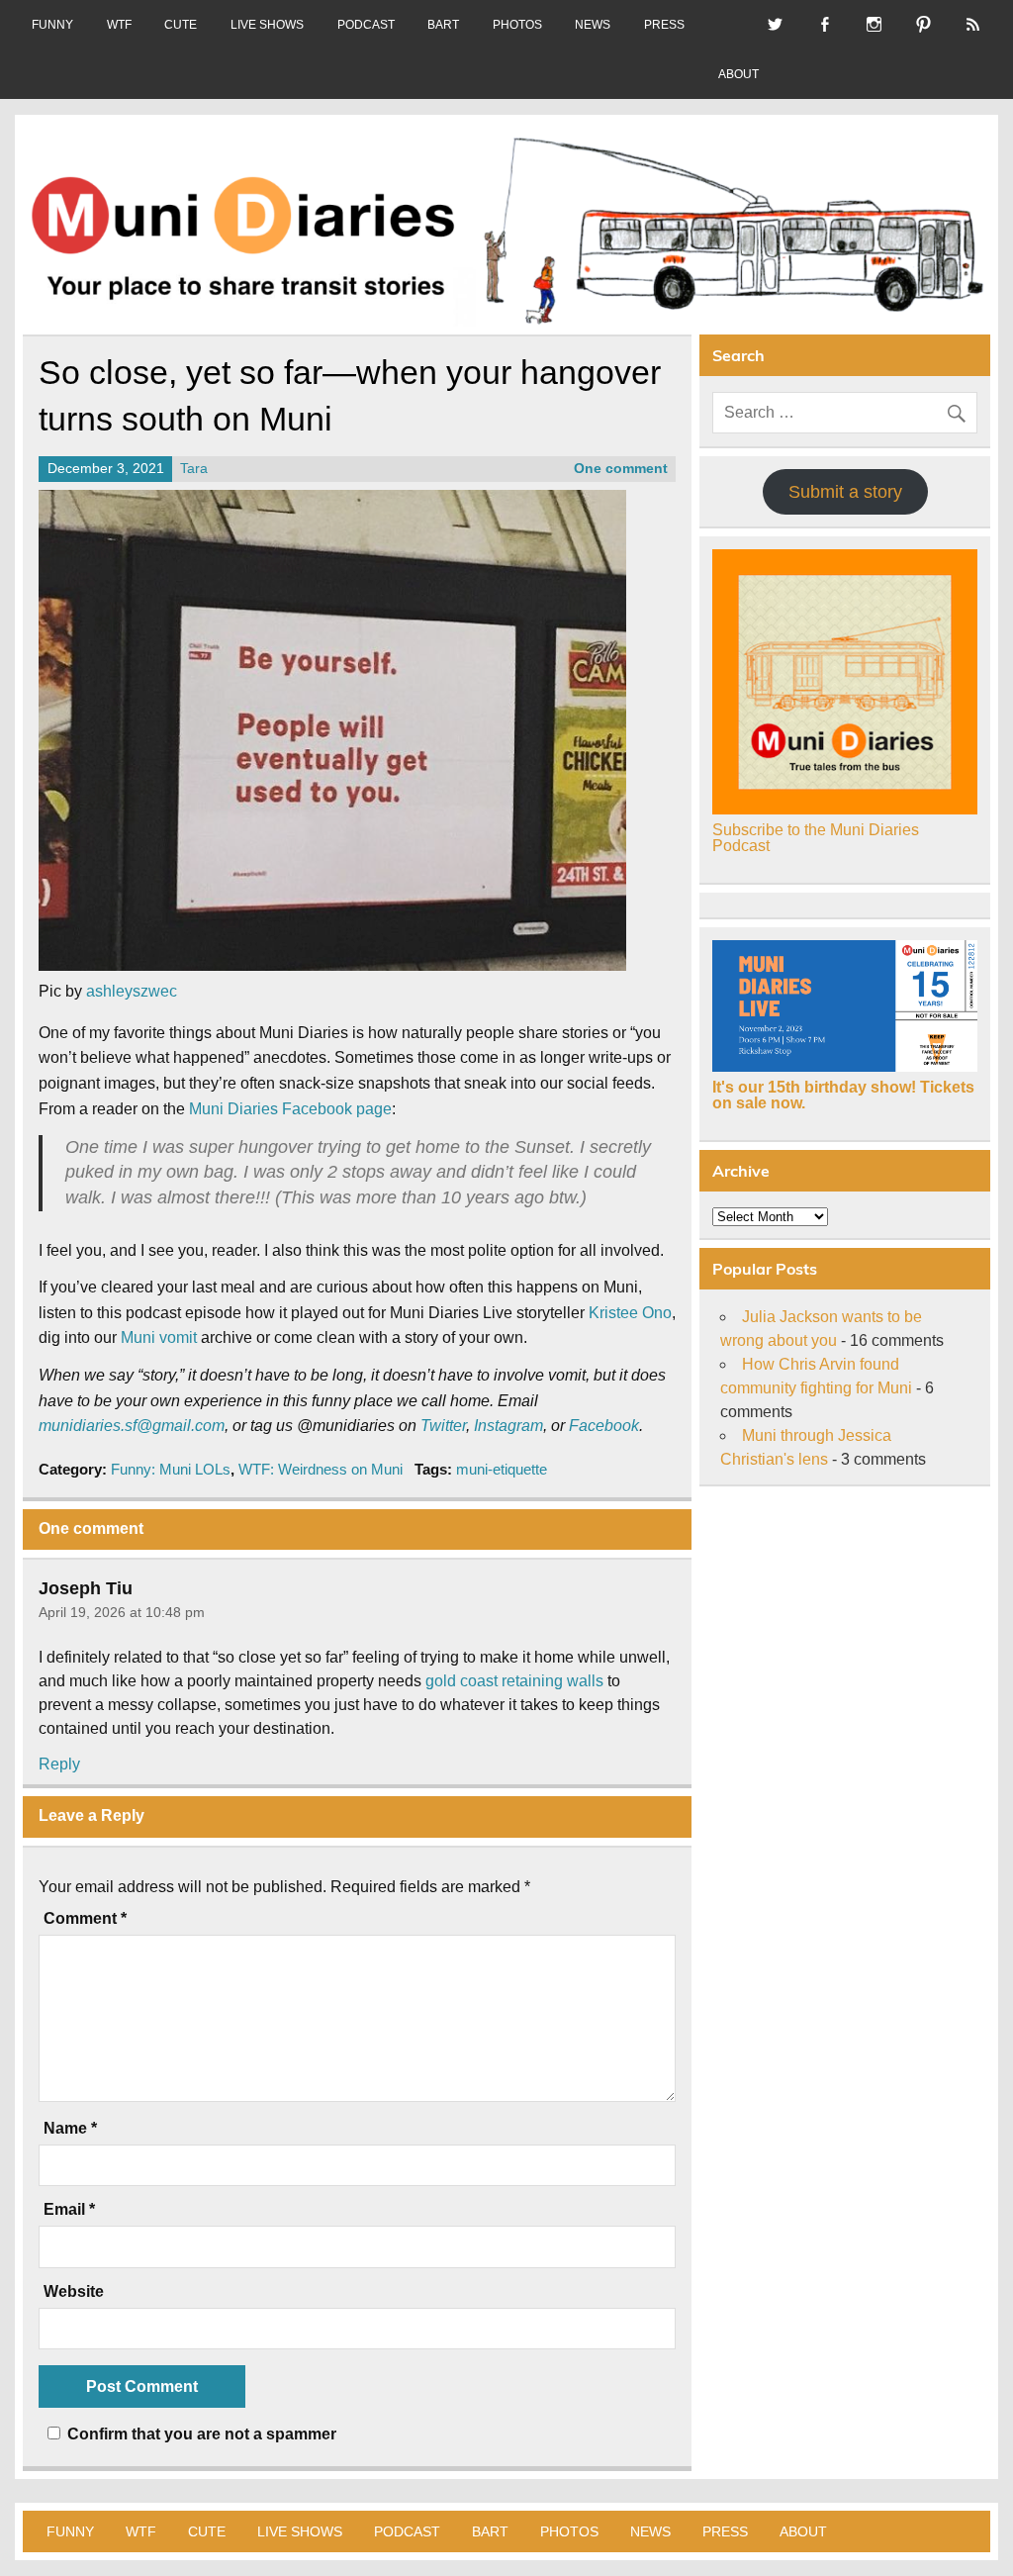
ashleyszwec (132, 991)
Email (69, 2210)
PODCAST (366, 25)
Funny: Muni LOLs (171, 1469)
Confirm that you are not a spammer (200, 2434)
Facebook (604, 1426)
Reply (59, 1764)
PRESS (664, 25)
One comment (621, 469)
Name (70, 2129)
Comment (85, 1919)
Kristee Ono (630, 1313)
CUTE (181, 25)
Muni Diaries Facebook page (290, 1109)
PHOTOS (517, 25)
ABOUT (738, 74)
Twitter (443, 1426)
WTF (119, 25)
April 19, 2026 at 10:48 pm (122, 1612)
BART (443, 25)
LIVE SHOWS (267, 25)
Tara (194, 469)
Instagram (508, 1426)
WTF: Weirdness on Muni (321, 1469)
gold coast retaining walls (514, 1681)
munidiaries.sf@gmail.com (132, 1426)
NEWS (593, 25)
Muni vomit (159, 1337)
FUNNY (52, 25)
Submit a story (845, 492)
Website (74, 2292)
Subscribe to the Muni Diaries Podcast (816, 838)
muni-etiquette (502, 1469)
